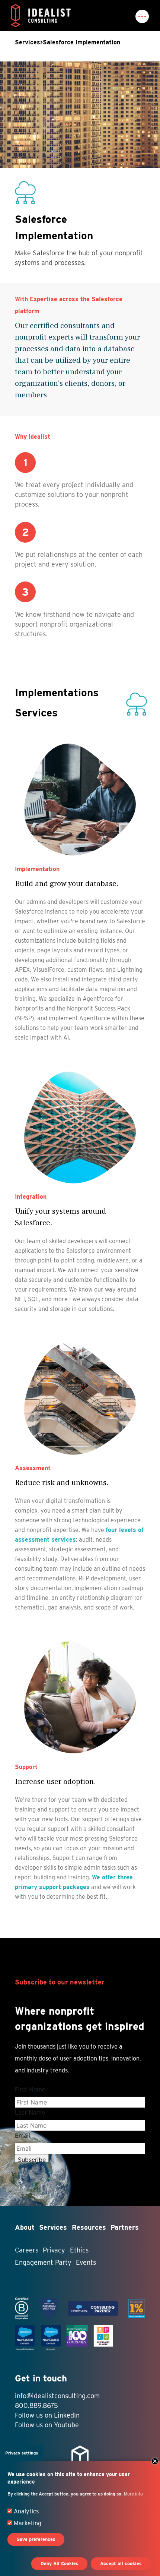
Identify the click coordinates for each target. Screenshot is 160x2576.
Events (86, 2262)
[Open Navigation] (142, 16)
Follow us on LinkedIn (47, 2415)
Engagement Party (43, 2262)
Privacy (54, 2250)
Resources (89, 2227)
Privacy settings (22, 2453)
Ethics (79, 2250)
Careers (27, 2250)
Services (28, 42)
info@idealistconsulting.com (57, 2396)
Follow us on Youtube (47, 2425)
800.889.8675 (36, 2405)
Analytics (26, 2511)
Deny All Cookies (60, 2564)
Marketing (28, 2523)
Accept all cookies (121, 2564)
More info (133, 2494)
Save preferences (36, 2539)
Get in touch (41, 2378)
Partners (125, 2227)
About (25, 2227)
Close (155, 2461)
